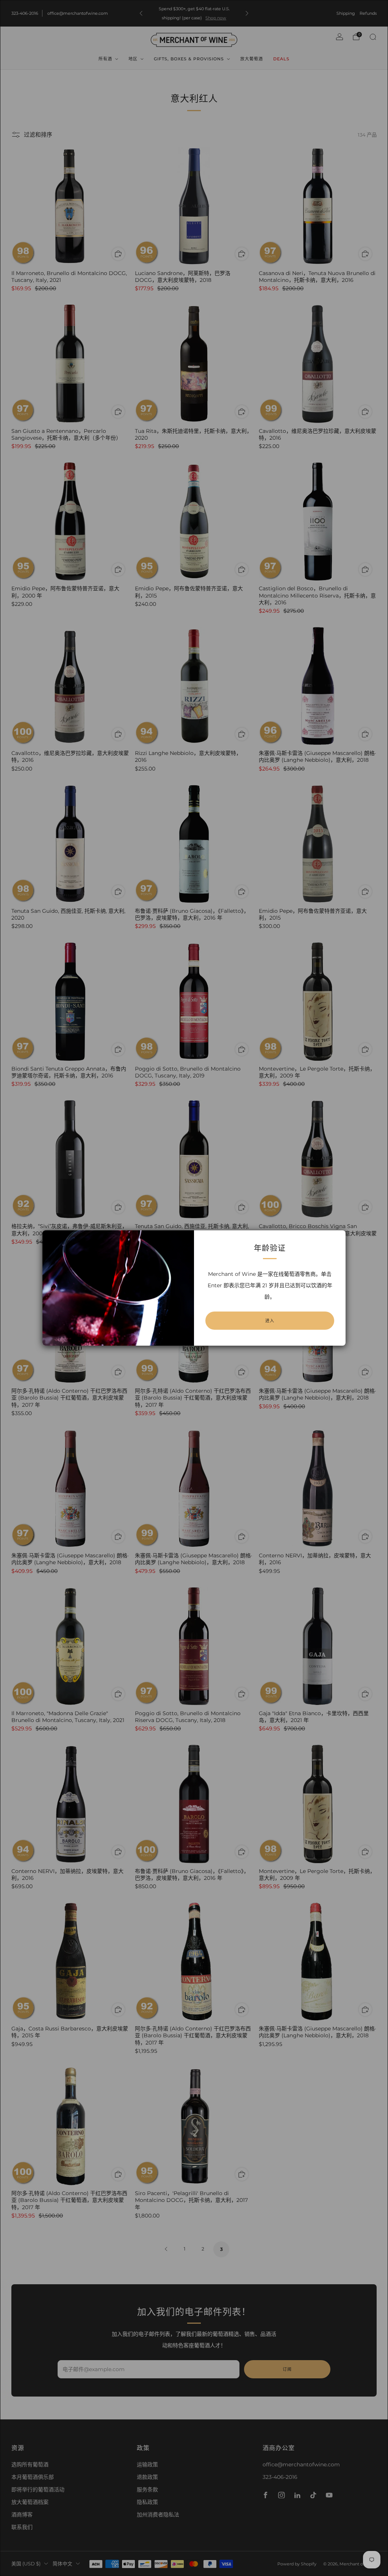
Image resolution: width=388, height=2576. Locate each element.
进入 (270, 1321)
